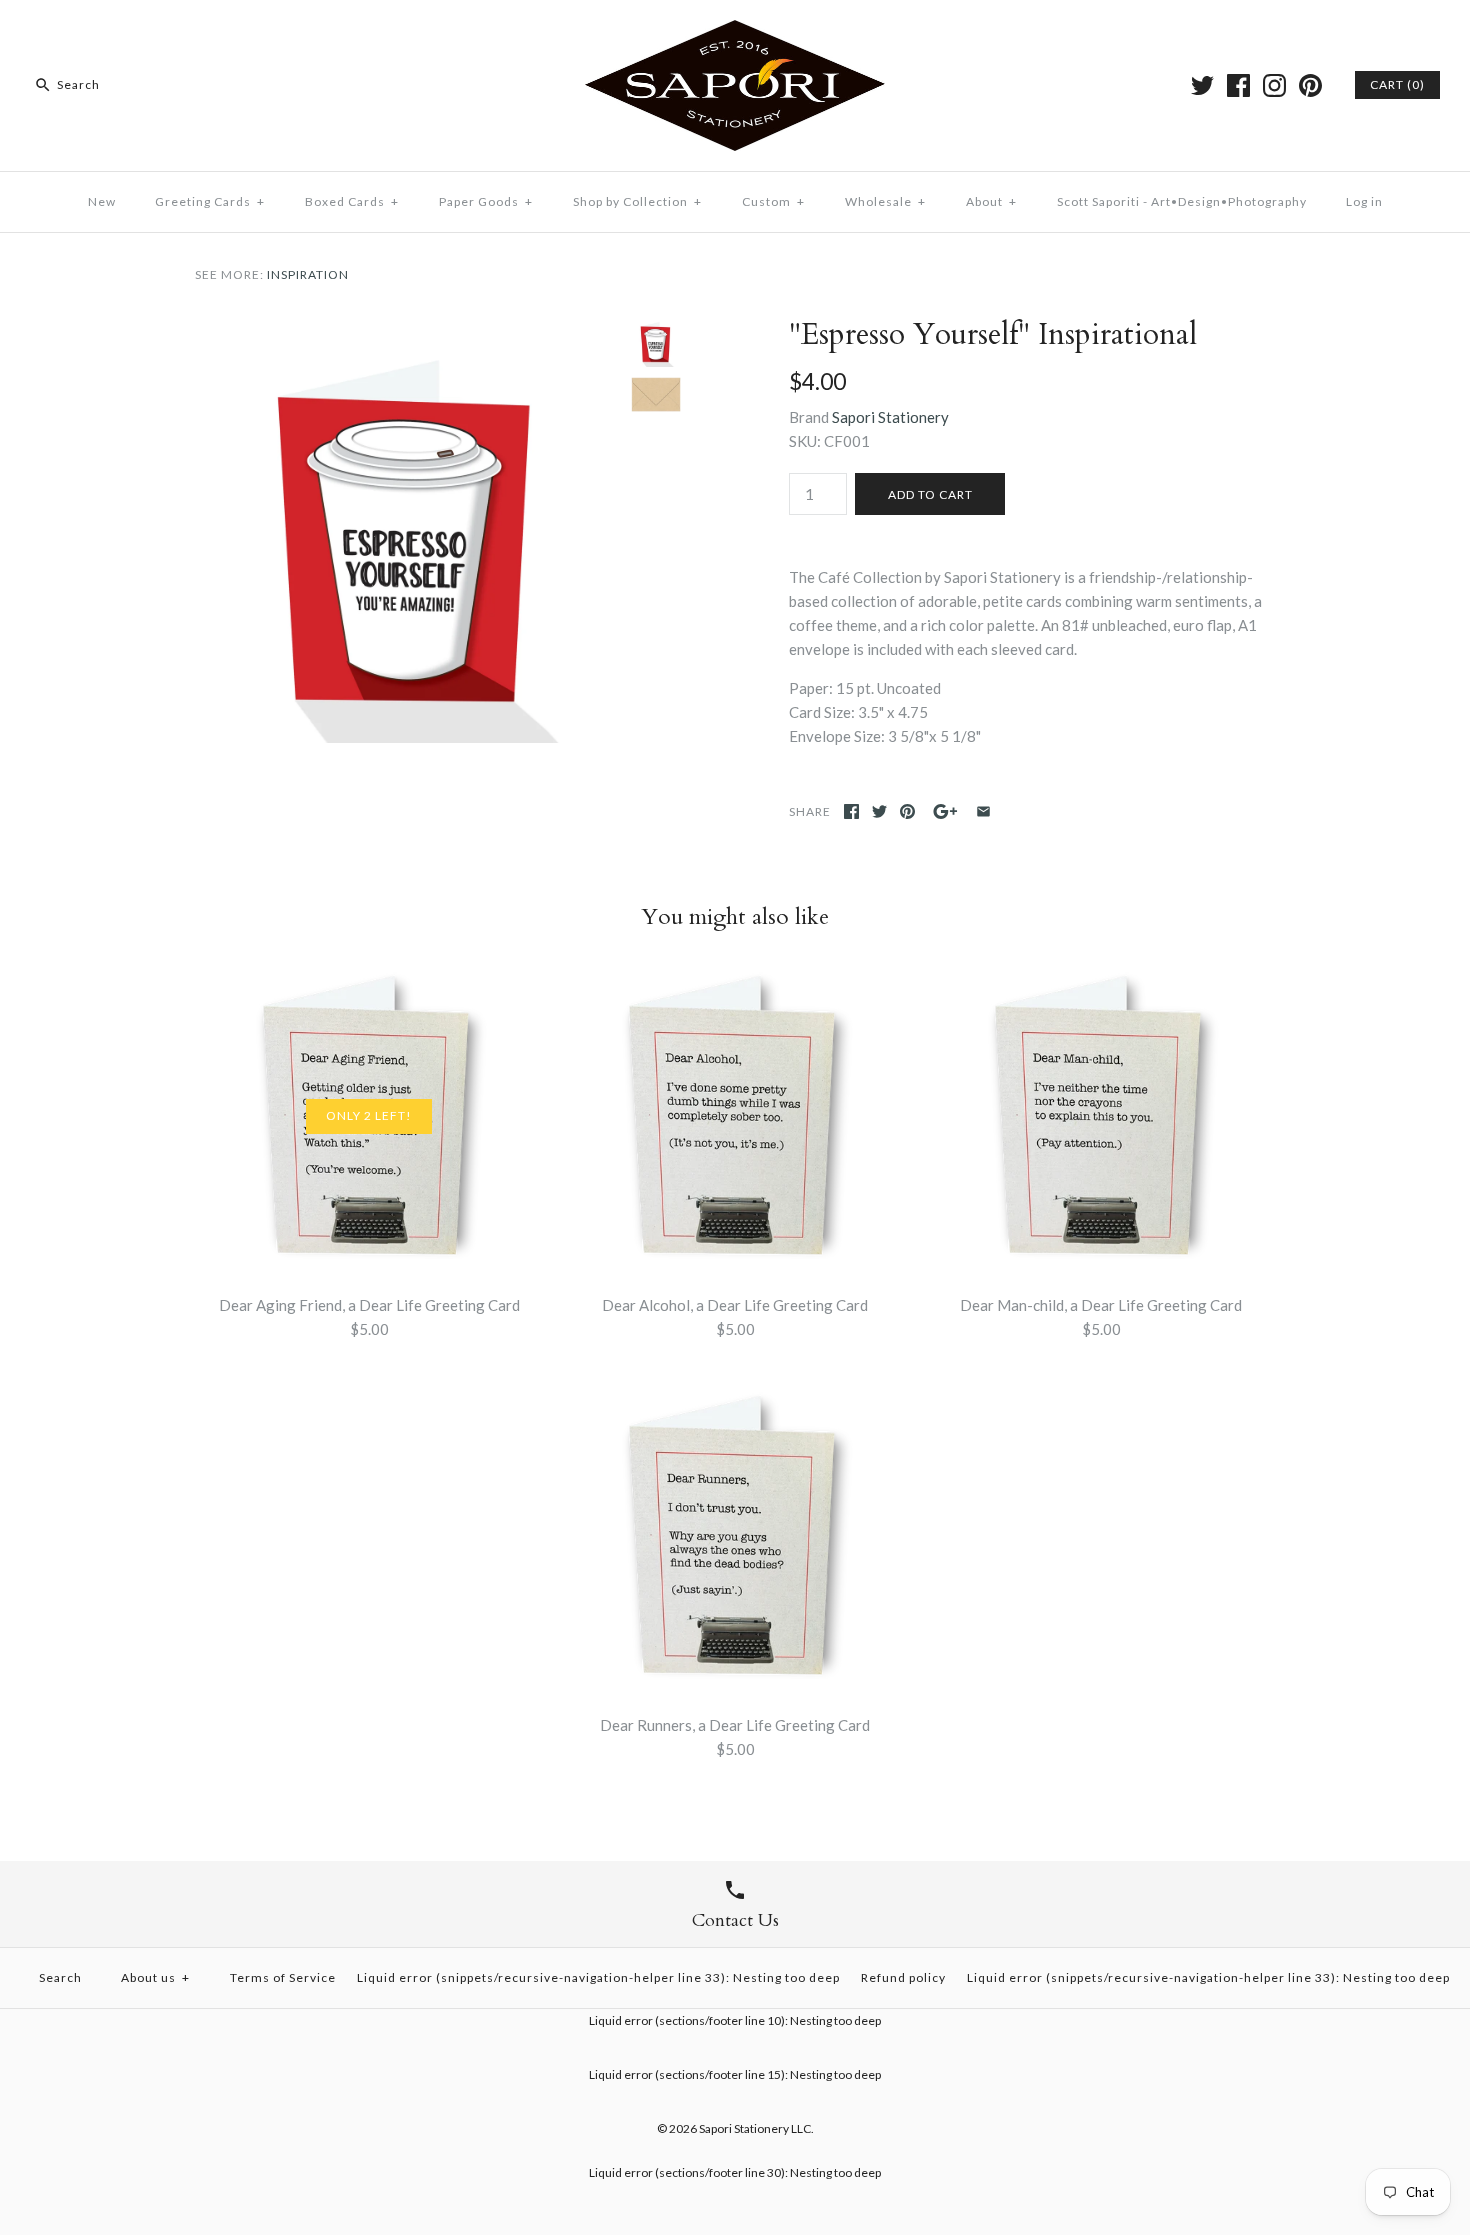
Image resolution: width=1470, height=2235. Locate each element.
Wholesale (885, 201)
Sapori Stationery (890, 417)
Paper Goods (486, 201)
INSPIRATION (308, 274)
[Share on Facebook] (851, 811)
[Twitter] (1202, 85)
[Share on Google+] (945, 811)
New (102, 201)
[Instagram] (1274, 85)
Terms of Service (283, 1977)
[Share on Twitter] (879, 811)
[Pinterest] (1310, 85)
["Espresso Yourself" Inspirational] (408, 329)
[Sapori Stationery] (735, 32)
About (991, 201)
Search (60, 1977)
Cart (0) (1397, 84)
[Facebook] (1238, 85)
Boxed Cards (352, 201)
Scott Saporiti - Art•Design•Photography (1182, 201)
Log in (1364, 201)
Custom (773, 201)
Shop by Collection (637, 201)
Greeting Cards (210, 201)
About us (155, 1977)
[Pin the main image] (907, 811)
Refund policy (903, 1977)
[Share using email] (983, 811)
